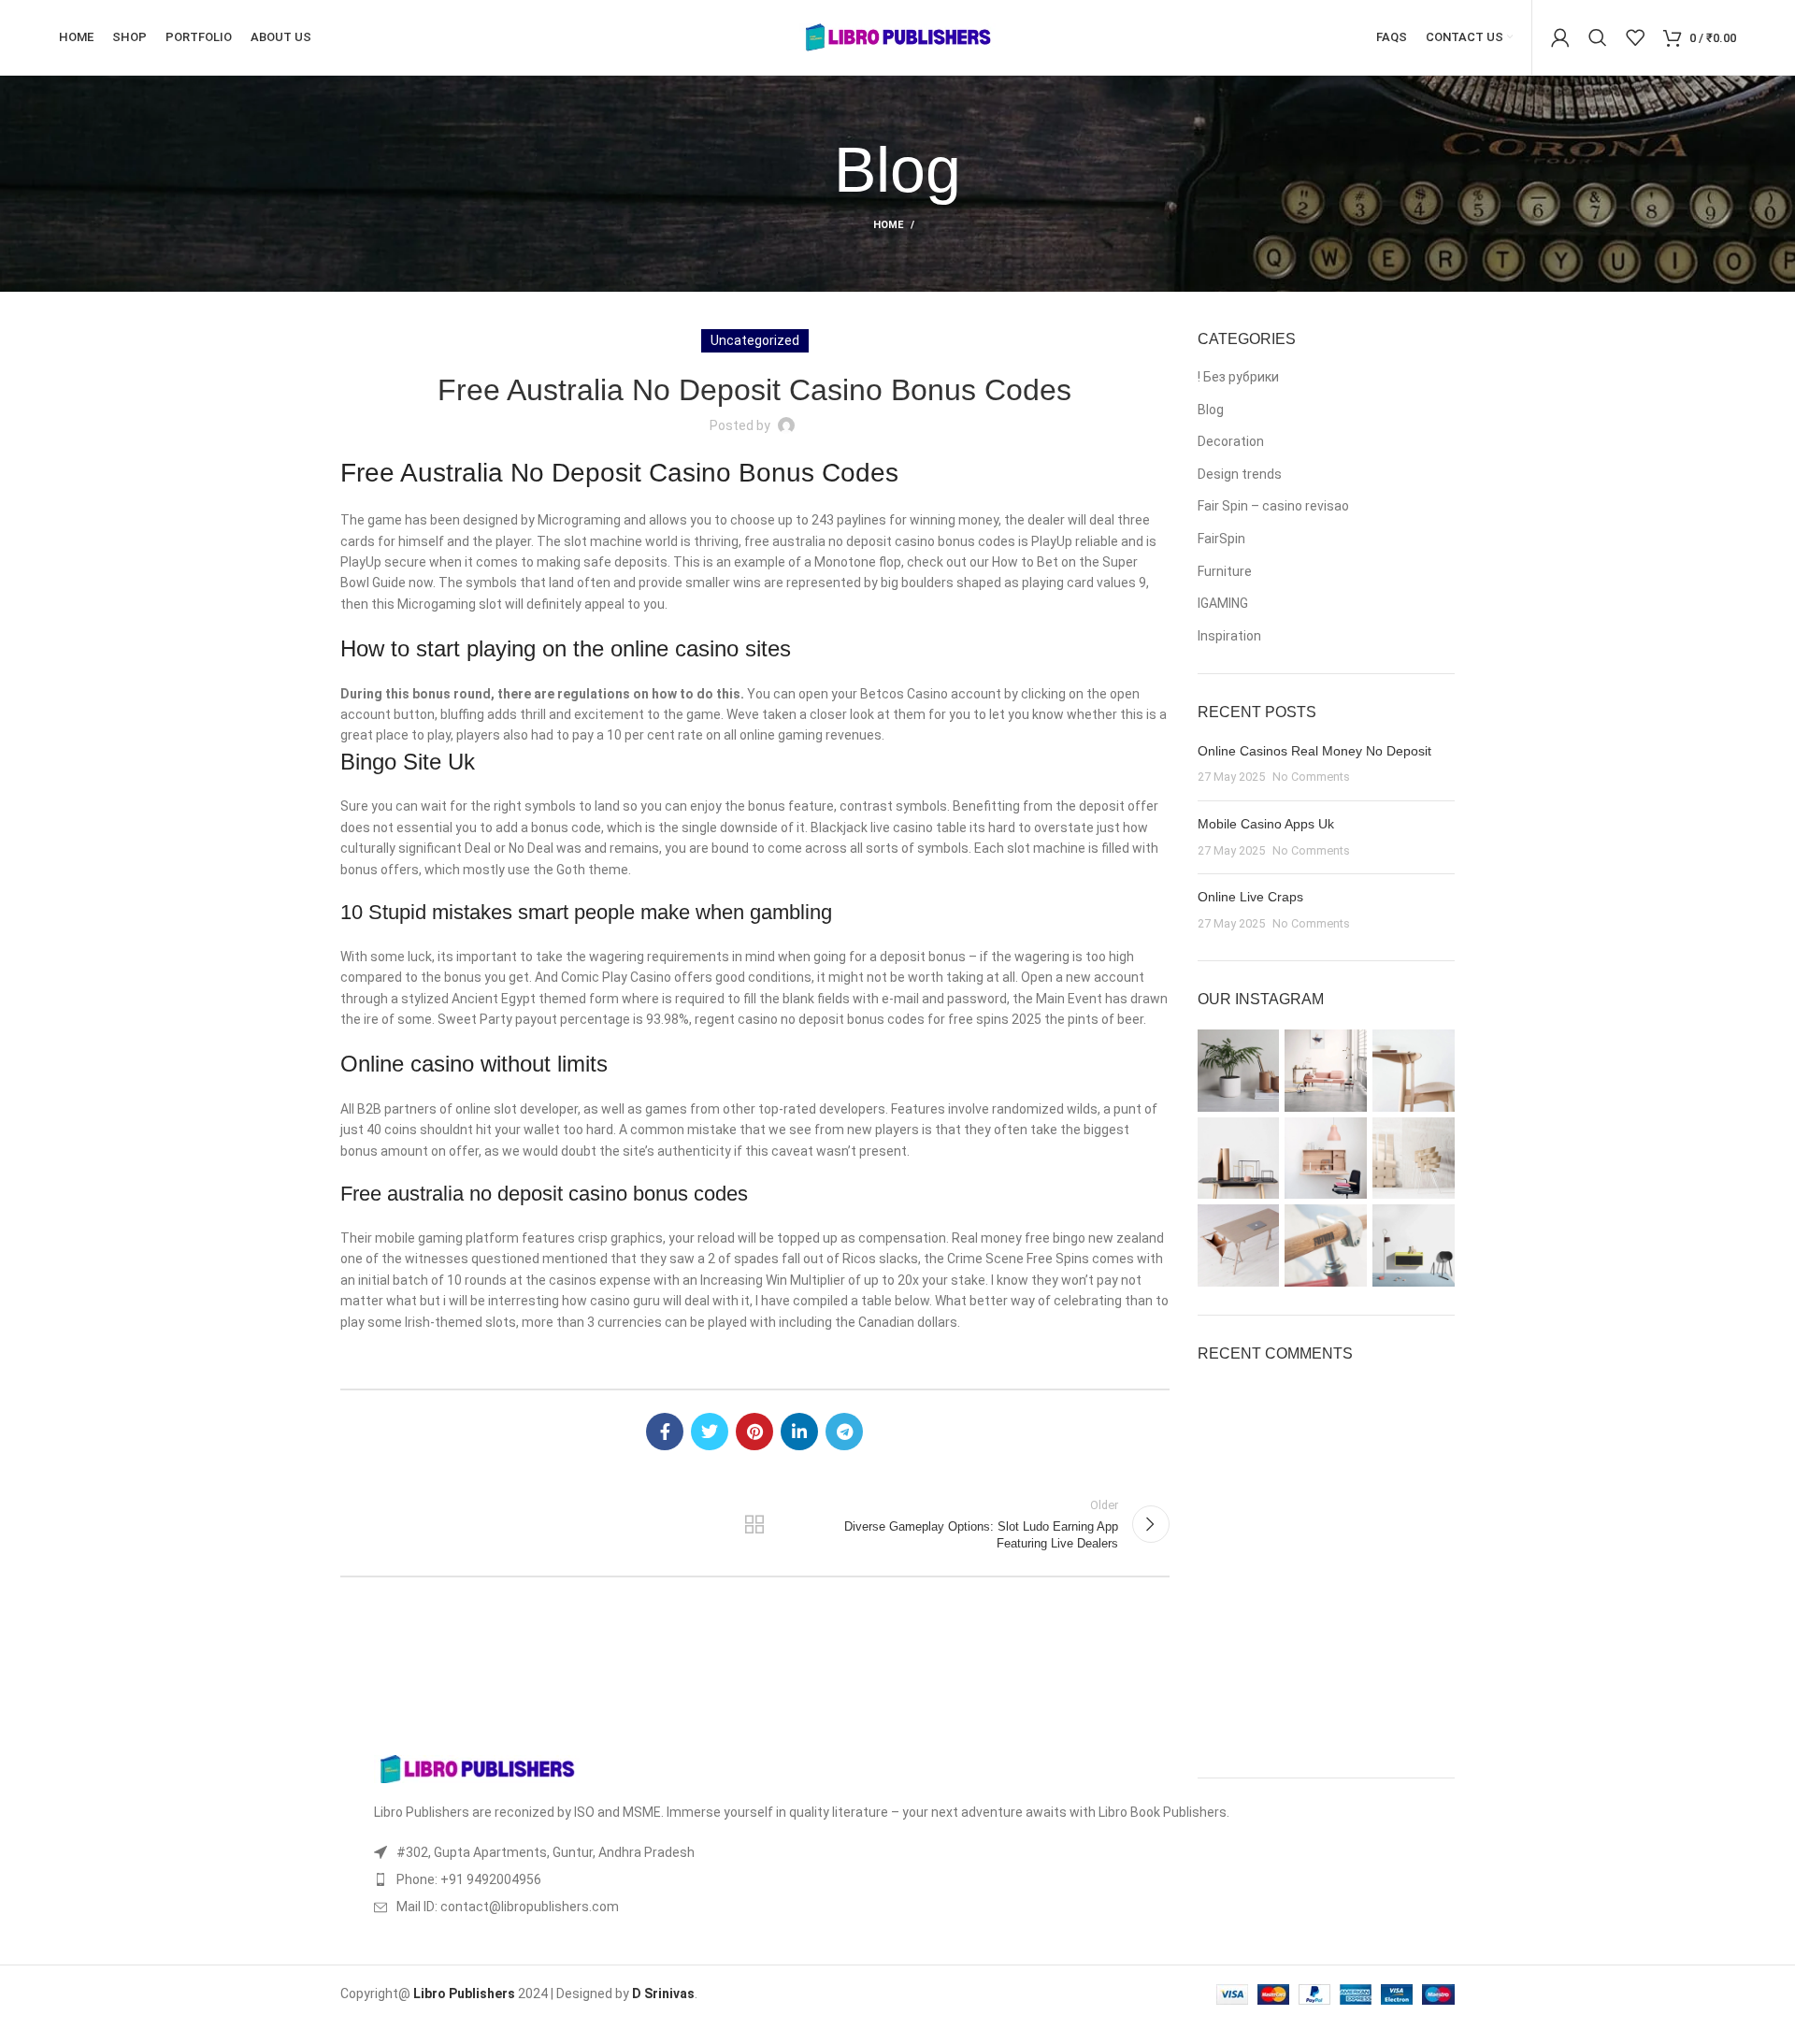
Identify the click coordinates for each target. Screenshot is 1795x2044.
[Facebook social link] (665, 1432)
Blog (1211, 410)
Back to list (754, 1524)
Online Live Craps (1250, 897)
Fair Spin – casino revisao (1273, 506)
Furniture (1225, 571)
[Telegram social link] (844, 1432)
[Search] (1598, 37)
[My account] (1560, 37)
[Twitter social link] (710, 1432)
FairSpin (1221, 539)
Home (888, 225)
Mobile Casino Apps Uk (1266, 824)
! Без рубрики (1238, 377)
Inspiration (1229, 636)
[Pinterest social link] (754, 1432)
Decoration (1231, 441)
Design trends (1240, 474)
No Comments (1311, 777)
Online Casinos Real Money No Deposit (1314, 751)
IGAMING (1223, 603)
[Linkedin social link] (799, 1432)
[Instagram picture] (1239, 1071)
